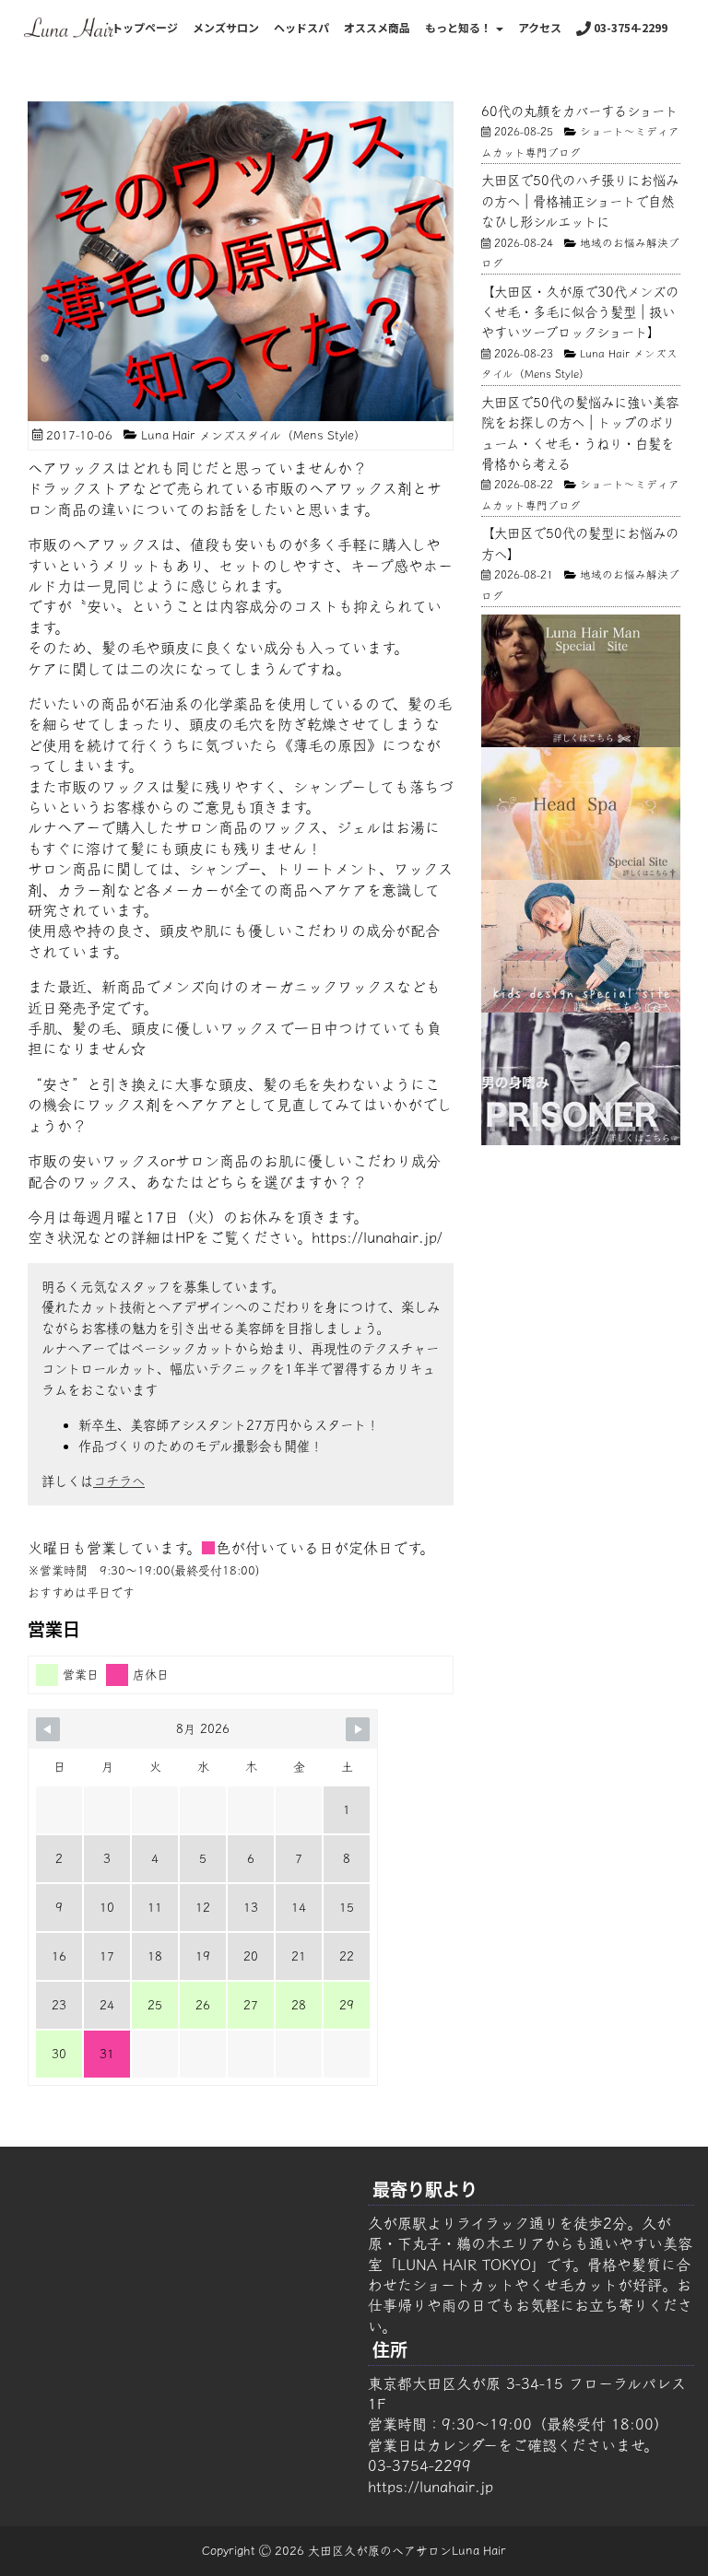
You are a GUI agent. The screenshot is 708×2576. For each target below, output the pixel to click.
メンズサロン (226, 27)
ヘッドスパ (301, 27)
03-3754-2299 (629, 27)
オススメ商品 (377, 27)
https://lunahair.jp (431, 2487)
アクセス (540, 27)
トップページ (145, 27)
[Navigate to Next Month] (358, 1729)
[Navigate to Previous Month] (48, 1729)
